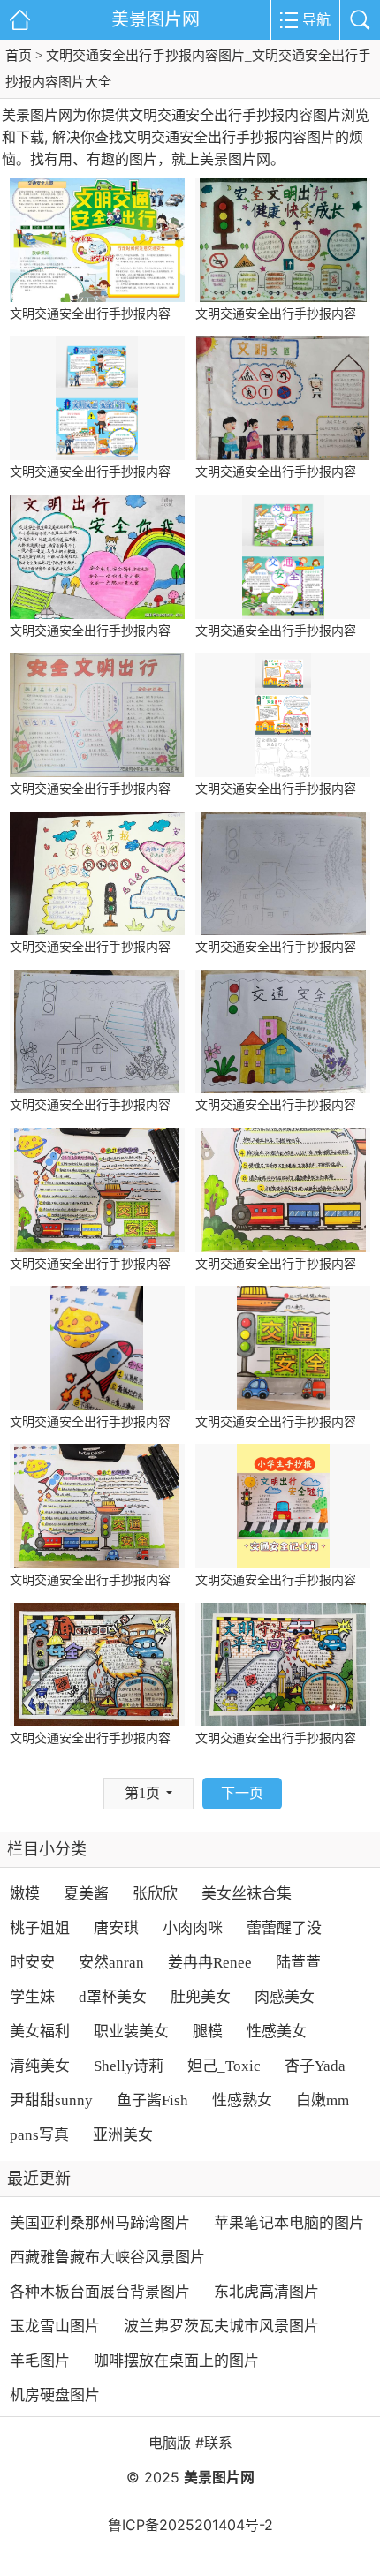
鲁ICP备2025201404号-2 (190, 2525)
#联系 (214, 2443)
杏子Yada (315, 2066)
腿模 (208, 2032)
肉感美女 (285, 1997)
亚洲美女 (123, 2135)
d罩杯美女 (113, 1997)
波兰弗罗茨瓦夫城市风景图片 (221, 2327)
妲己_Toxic (224, 2066)
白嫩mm (323, 2100)
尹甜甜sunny (51, 2100)
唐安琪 (116, 1928)
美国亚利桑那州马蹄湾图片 (100, 2223)
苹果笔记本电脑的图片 (289, 2223)
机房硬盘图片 (55, 2395)
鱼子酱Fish (152, 2100)
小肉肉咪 (193, 1928)
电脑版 (170, 2443)
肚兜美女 (201, 1997)
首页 (19, 55)
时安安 (32, 1963)
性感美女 (277, 2032)
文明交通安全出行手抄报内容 (90, 314)
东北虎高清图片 (266, 2292)
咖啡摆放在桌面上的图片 (176, 2361)
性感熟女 (242, 2100)
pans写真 (39, 2135)
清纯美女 (40, 2066)
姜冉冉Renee (210, 1963)
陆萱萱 (298, 1963)
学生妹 (32, 1997)
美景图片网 (156, 19)
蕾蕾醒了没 (284, 1928)
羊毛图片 (40, 2361)
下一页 (242, 1793)
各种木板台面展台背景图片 (100, 2292)
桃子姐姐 (40, 1928)
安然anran (111, 1963)
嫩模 (25, 1894)
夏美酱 (86, 1894)
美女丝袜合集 (247, 1894)
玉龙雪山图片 (55, 2327)
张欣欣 (155, 1894)
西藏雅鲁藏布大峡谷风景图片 (107, 2258)
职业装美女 (131, 2032)
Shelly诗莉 (129, 2066)
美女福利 (40, 2032)
